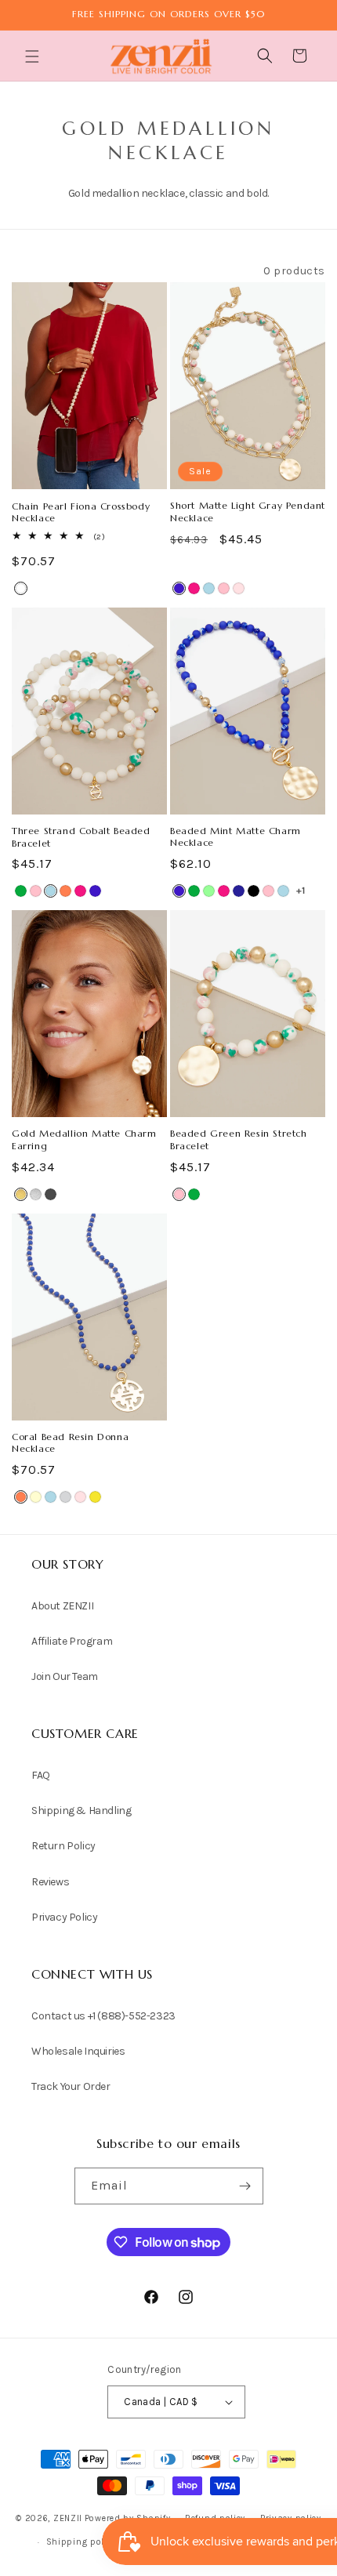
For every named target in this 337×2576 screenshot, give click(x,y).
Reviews (50, 1882)
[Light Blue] (209, 588)
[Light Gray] (65, 1497)
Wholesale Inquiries (78, 2051)
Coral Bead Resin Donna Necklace (70, 1443)
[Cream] (36, 1497)
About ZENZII (62, 1606)
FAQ (41, 1775)
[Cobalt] (179, 588)
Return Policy (63, 1846)
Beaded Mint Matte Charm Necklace (236, 837)
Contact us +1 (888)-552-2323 (103, 2016)
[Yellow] (95, 1497)
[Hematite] (51, 1194)
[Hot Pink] (194, 588)
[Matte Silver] (36, 1194)
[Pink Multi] (224, 588)
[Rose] (239, 588)
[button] (34, 56)
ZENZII (68, 2518)
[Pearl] (21, 588)
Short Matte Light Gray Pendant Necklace (248, 512)
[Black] (254, 891)
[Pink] (36, 891)
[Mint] (209, 891)
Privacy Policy (64, 1917)
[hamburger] (34, 58)
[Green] (21, 891)
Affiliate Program (72, 1641)
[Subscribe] (245, 2186)
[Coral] (65, 891)
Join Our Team (65, 1676)
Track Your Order (71, 2086)
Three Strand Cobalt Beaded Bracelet (81, 837)
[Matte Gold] (21, 1194)
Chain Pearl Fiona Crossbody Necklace (81, 512)
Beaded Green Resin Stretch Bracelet (239, 1139)
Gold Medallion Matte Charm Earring (84, 1139)
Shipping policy (82, 2542)
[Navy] (239, 891)
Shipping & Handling (81, 1810)
